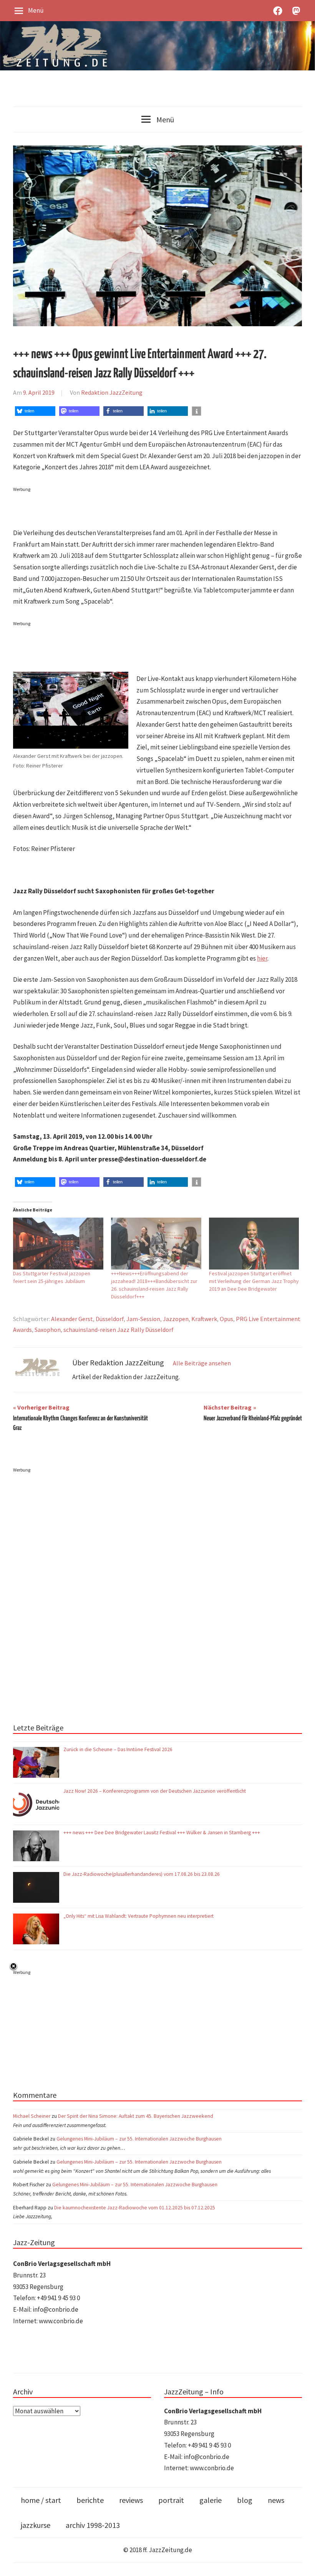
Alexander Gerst (72, 1319)
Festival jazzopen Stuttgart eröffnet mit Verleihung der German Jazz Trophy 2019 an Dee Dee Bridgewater (254, 1281)
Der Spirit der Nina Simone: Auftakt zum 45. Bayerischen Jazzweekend (136, 2116)
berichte (90, 2500)
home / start (41, 2500)
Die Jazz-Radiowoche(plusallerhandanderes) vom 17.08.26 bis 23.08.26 (142, 1874)
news (276, 2500)
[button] (35, 411)
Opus (226, 1319)
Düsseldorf (110, 1319)
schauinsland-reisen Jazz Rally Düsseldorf (119, 1330)
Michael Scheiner (32, 2116)
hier (262, 958)
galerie (211, 2500)
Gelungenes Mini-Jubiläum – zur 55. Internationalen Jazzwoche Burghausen (139, 2139)
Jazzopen (176, 1319)
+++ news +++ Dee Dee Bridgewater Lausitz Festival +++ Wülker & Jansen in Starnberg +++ (162, 1833)
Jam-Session (143, 1319)
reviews (131, 2500)
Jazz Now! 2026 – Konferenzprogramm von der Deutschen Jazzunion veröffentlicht (155, 1791)
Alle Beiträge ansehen (202, 1363)
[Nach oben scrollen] (302, 2563)
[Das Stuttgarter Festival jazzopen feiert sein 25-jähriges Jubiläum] (58, 1243)
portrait (171, 2500)
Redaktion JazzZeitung (112, 392)
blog (245, 2500)
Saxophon (48, 1330)
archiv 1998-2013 (93, 2525)
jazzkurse (36, 2525)
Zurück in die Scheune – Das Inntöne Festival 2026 (118, 1749)
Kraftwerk (204, 1319)
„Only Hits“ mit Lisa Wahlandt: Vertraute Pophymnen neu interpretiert (139, 1916)
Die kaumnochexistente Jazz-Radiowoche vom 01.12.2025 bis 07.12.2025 (135, 2208)
